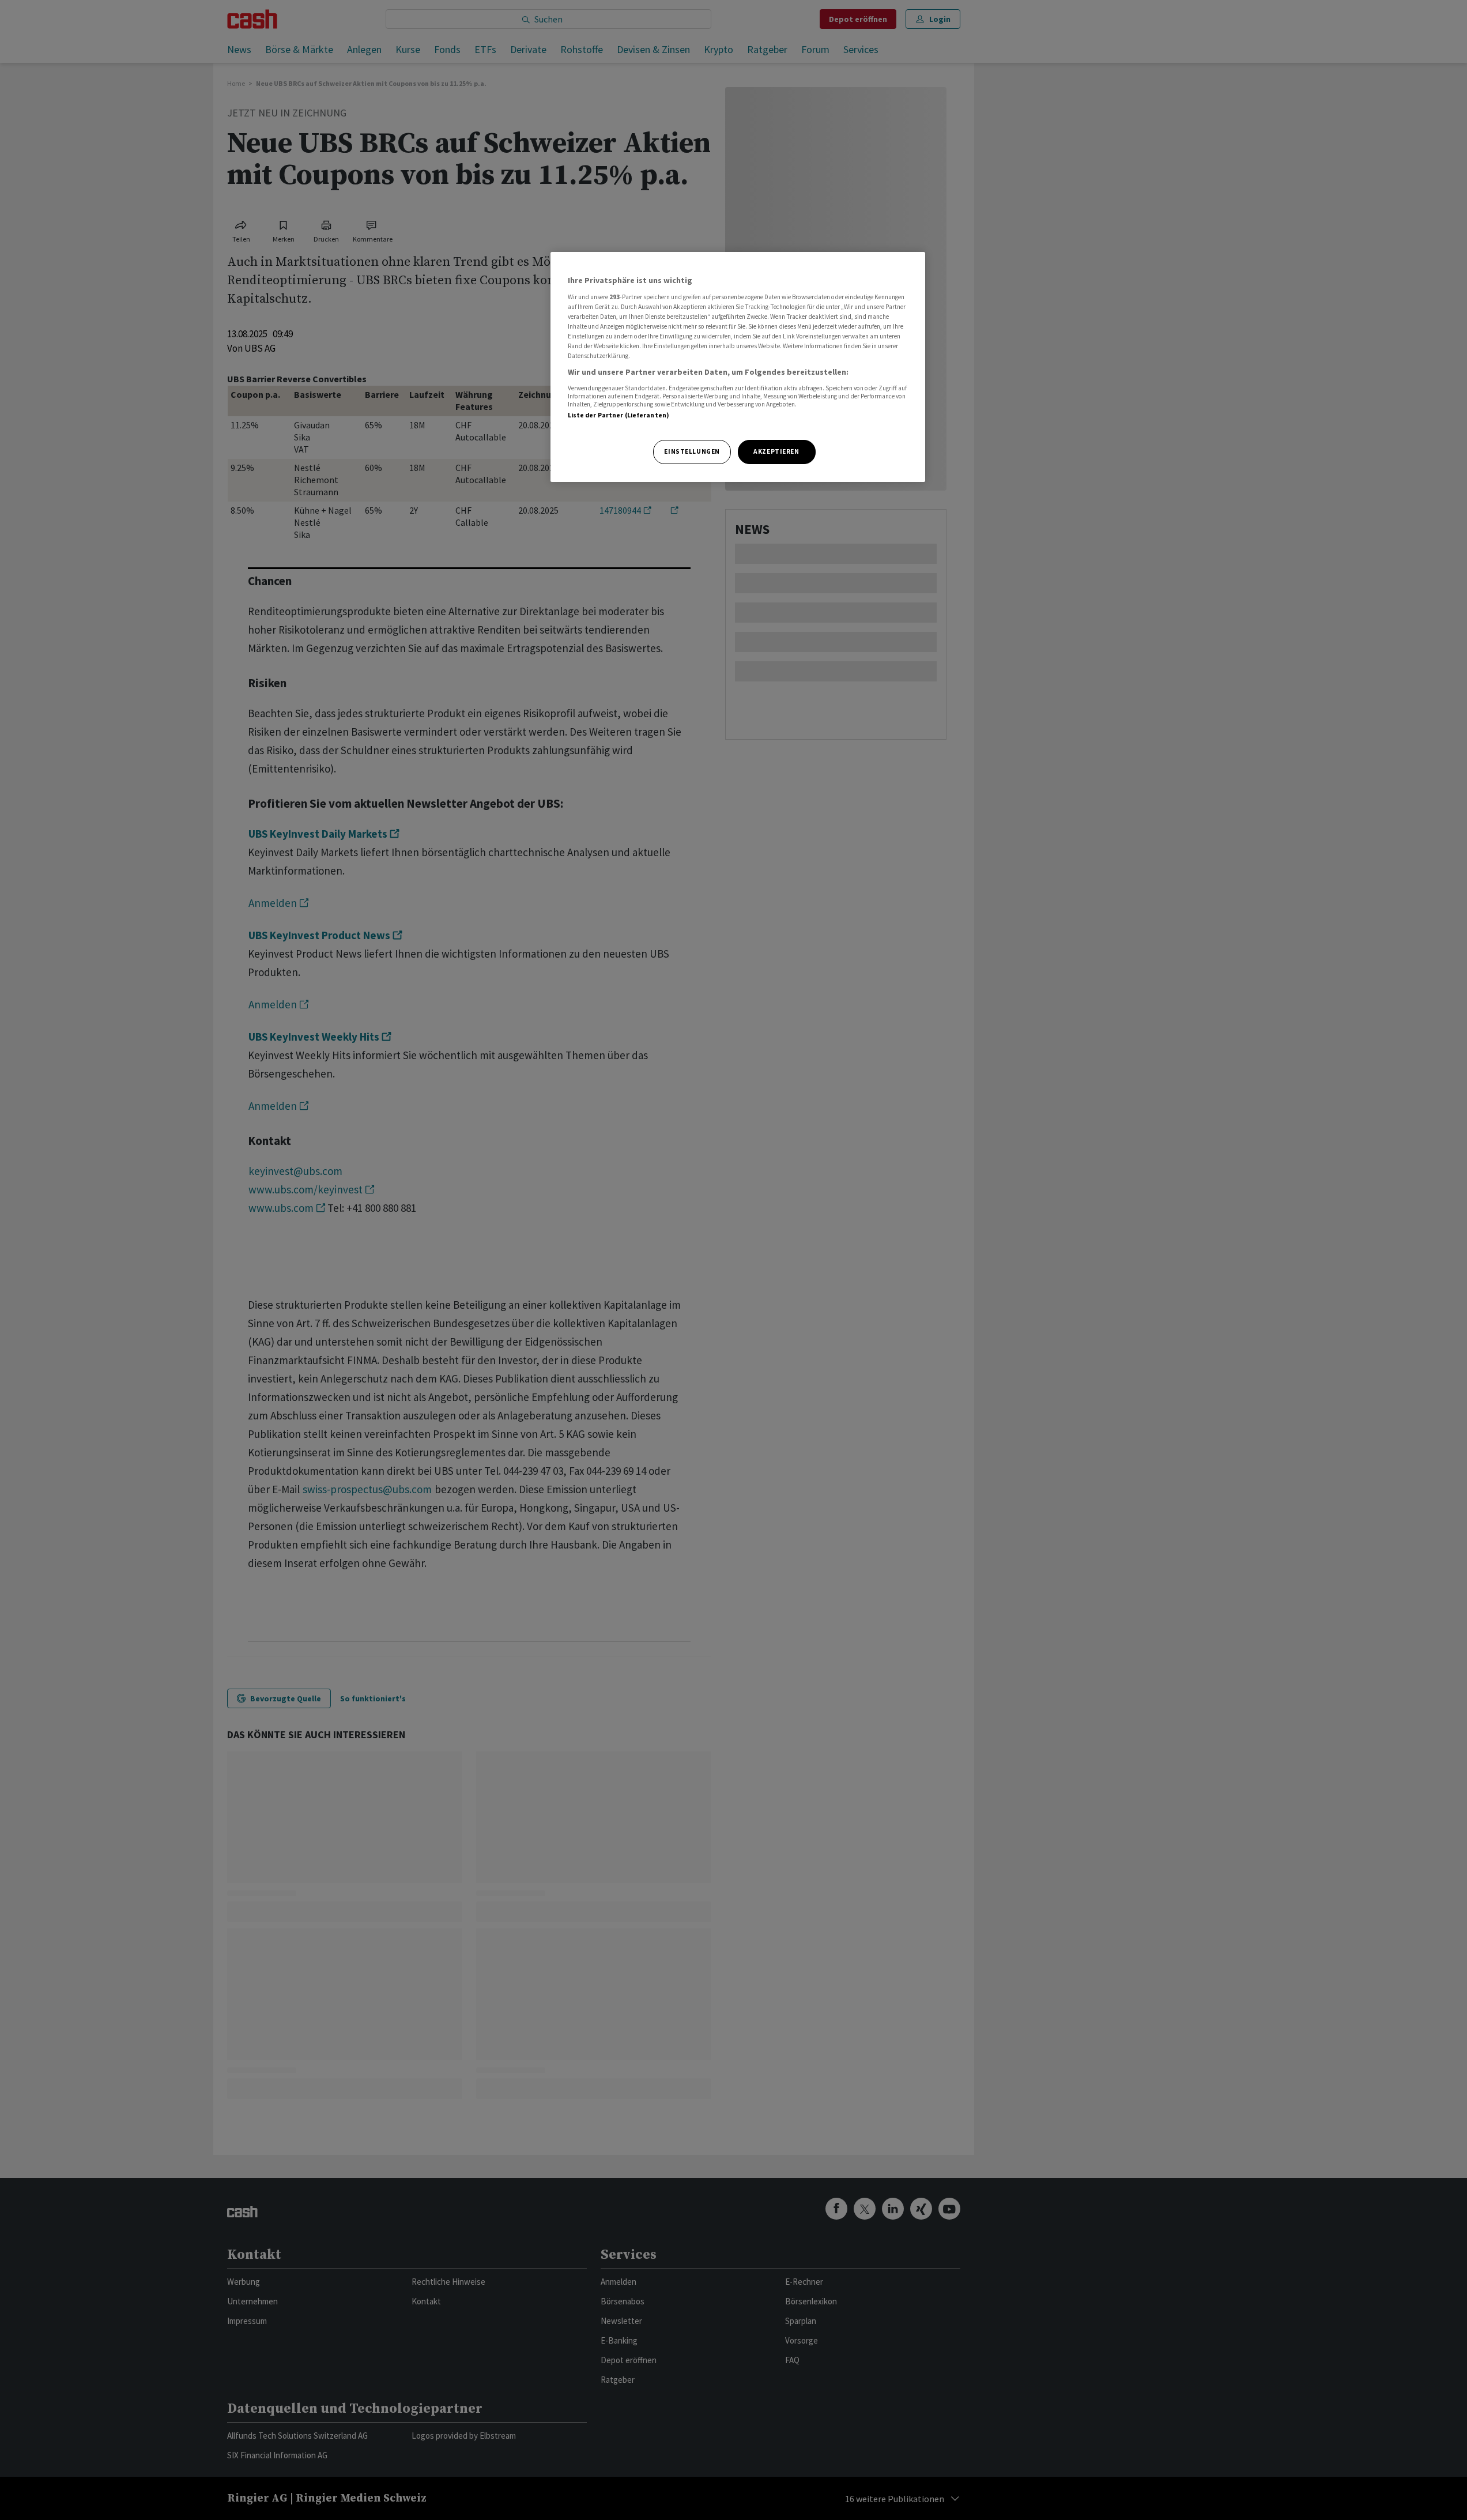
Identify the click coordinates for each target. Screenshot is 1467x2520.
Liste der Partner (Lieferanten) (619, 415)
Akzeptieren (776, 451)
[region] (738, 367)
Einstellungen (692, 451)
